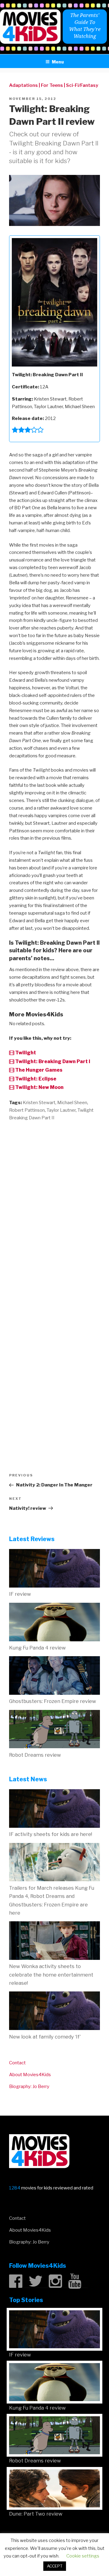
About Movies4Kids (30, 2075)
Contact (17, 2063)
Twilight (25, 1053)
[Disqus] (54, 1204)
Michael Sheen (72, 1103)
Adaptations (23, 85)
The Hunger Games (38, 1070)
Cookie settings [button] (83, 2556)
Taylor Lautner (61, 1110)
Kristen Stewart (39, 1103)
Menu (58, 62)
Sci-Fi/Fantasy (82, 85)
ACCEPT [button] (55, 2566)
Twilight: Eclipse (35, 1079)
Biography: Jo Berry (29, 2086)
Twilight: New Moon (39, 1087)
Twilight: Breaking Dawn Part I (52, 1061)
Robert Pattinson (27, 1110)
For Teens (52, 85)
